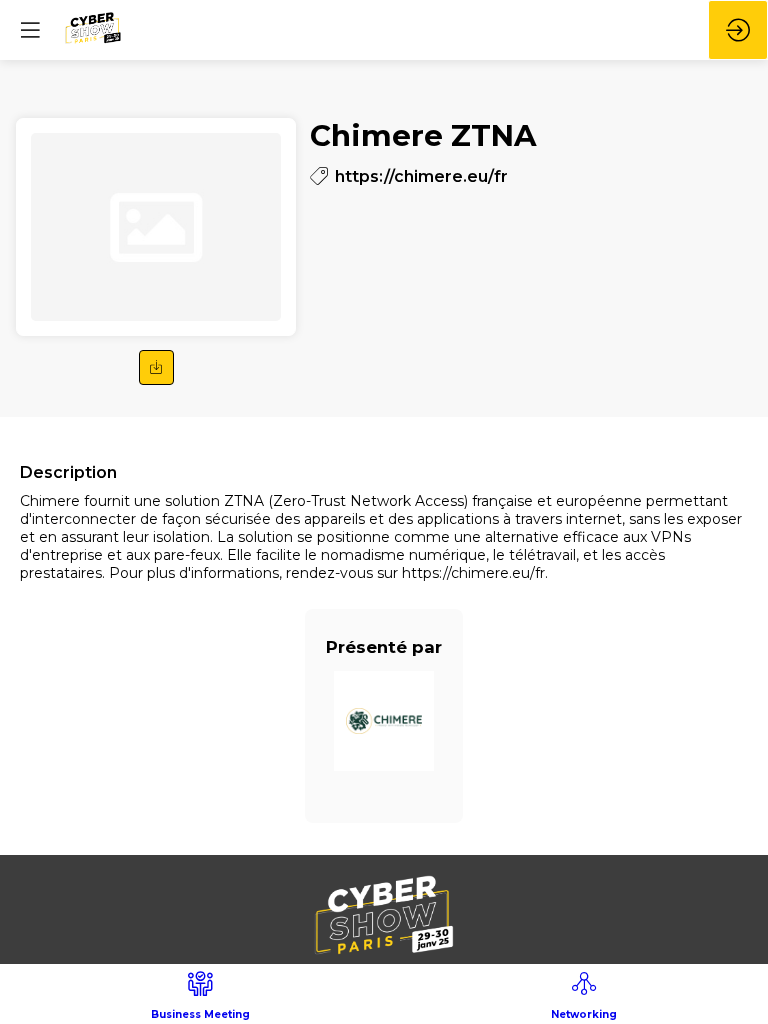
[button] (156, 367)
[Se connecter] (738, 30)
